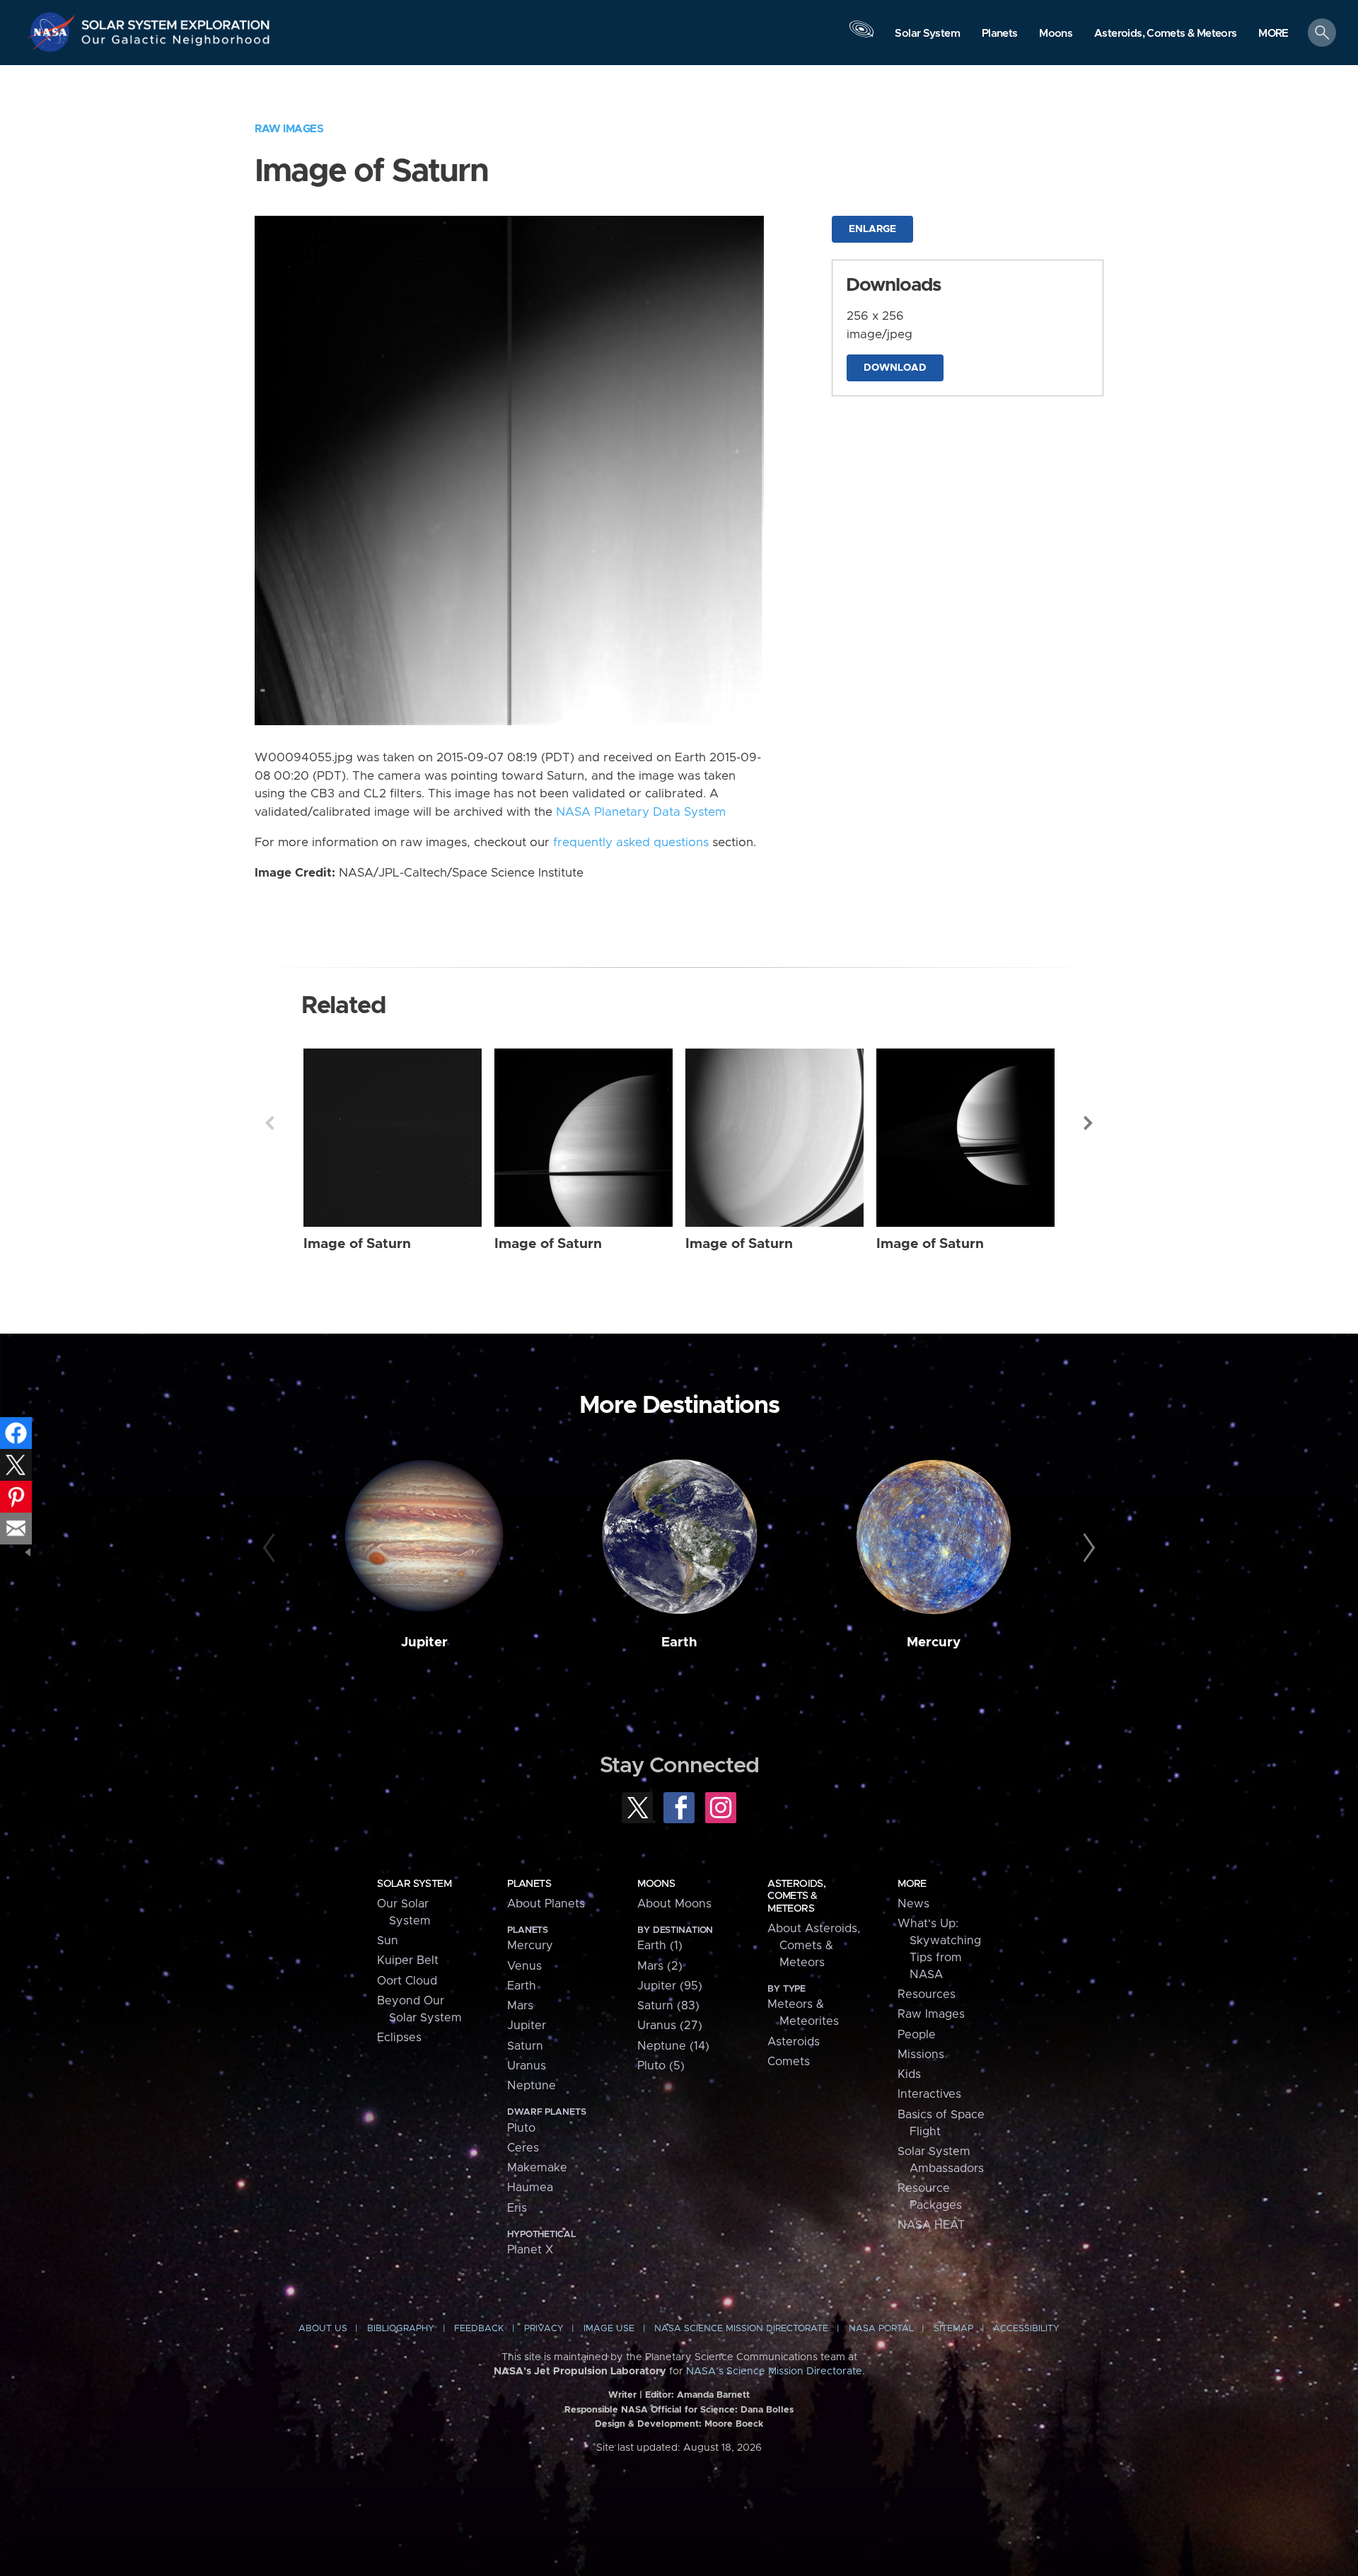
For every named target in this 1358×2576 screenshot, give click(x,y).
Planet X (530, 2250)
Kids (909, 2074)
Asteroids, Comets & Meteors (796, 1896)
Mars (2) (660, 1966)
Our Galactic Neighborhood (176, 43)
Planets (529, 1884)
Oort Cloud (407, 1981)
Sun (388, 1941)
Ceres (523, 2148)
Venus (524, 1966)
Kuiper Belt (408, 1960)
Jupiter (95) (670, 1986)
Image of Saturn (357, 1244)
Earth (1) (660, 1946)
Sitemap (953, 2329)
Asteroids (794, 2042)
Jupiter (424, 1642)
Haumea (530, 2188)
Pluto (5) (661, 2066)
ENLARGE (872, 229)
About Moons (674, 1904)
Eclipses (399, 2038)
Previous (269, 1123)
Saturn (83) (668, 2006)
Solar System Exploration (176, 21)
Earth (679, 1642)
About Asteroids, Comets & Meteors (814, 1946)
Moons (656, 1884)
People (917, 2035)
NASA (54, 32)
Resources (927, 1994)
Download (895, 368)
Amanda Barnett (713, 2395)
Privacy (544, 2329)
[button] (1273, 34)
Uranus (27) (670, 2026)
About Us (323, 2329)
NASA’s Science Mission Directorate (774, 2372)
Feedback (479, 2329)
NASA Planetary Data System (641, 812)
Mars (520, 2006)
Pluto (521, 2128)
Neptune (532, 2086)
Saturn (525, 2046)
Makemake (537, 2168)
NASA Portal (881, 2329)
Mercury (934, 1642)
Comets (789, 2062)
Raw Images (289, 129)
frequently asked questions (631, 843)
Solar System (414, 1884)
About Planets (546, 1904)
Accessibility (1026, 2329)
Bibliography (401, 2329)
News (913, 1904)
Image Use (609, 2329)
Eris (517, 2208)
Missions (921, 2055)
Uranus (527, 2066)
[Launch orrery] (861, 36)
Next (1089, 1123)
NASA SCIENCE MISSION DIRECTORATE (741, 2329)
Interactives (929, 2094)
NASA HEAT (931, 2225)
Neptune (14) (673, 2046)
